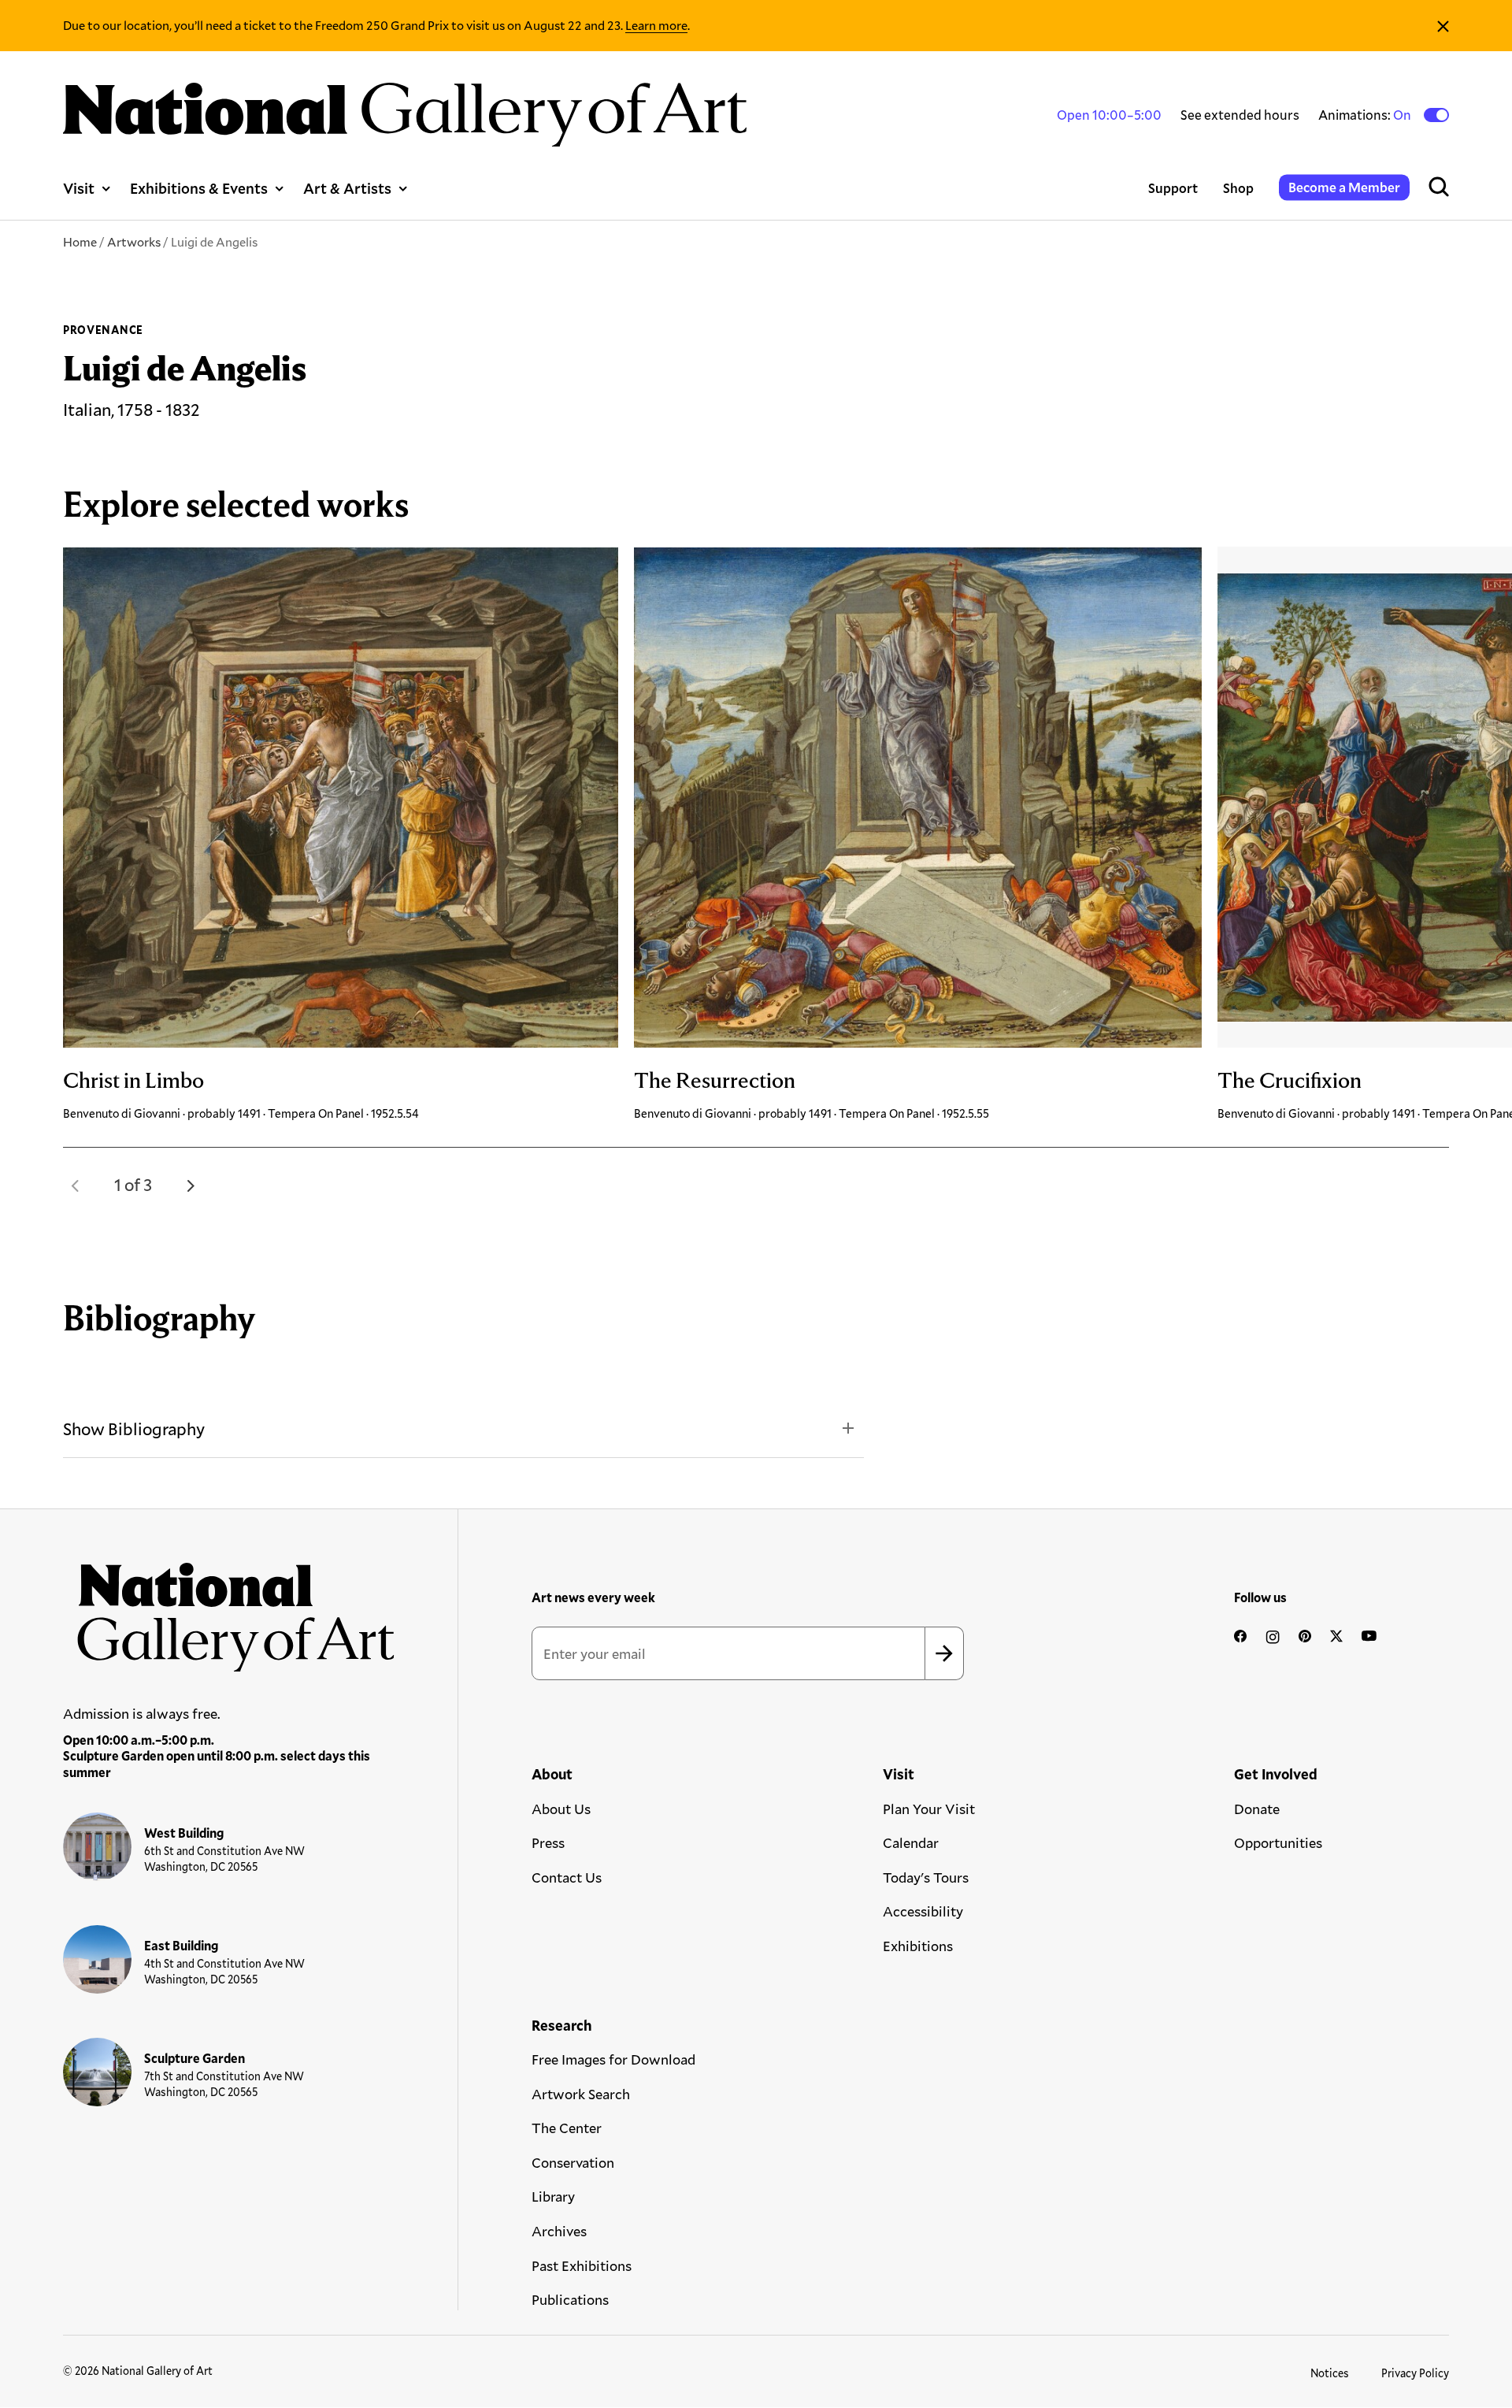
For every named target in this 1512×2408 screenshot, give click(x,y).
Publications (570, 2299)
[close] (1443, 26)
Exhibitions (918, 1946)
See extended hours (1240, 115)
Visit (79, 188)
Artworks (134, 241)
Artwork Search (581, 2094)
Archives (559, 2231)
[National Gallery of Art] (229, 1610)
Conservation (573, 2162)
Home (80, 241)
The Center (567, 2128)
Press (548, 1842)
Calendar (911, 1842)
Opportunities (1278, 1842)
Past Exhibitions (582, 2265)
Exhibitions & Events (199, 188)
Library (553, 2196)
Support (1173, 188)
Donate (1257, 1809)
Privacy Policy (1415, 2373)
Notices (1330, 2373)
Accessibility (923, 1911)
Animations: (1366, 115)
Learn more (656, 25)
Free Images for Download (613, 2059)
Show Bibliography (134, 1428)
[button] (76, 1185)
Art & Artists (347, 188)
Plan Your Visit (929, 1809)
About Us (561, 1809)
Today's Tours (926, 1877)
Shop (1238, 188)
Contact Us (567, 1877)
